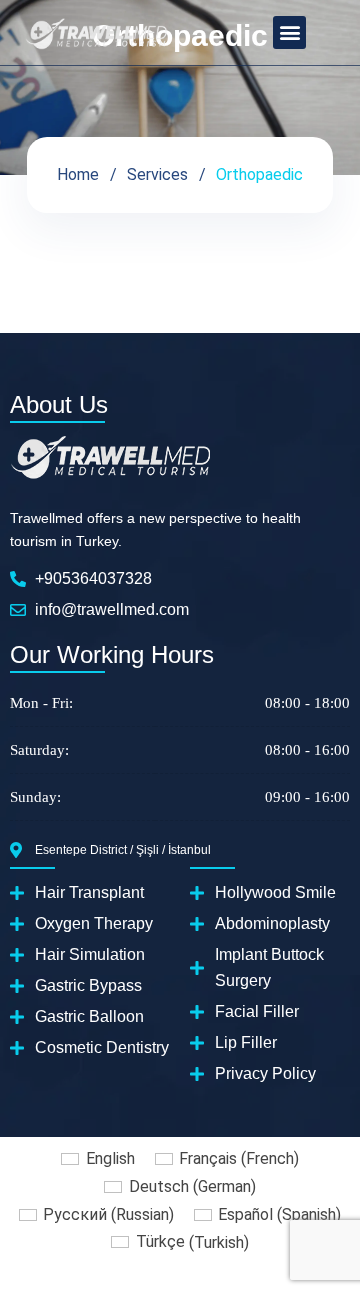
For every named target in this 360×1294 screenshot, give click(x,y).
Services (157, 174)
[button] (289, 32)
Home (78, 174)
